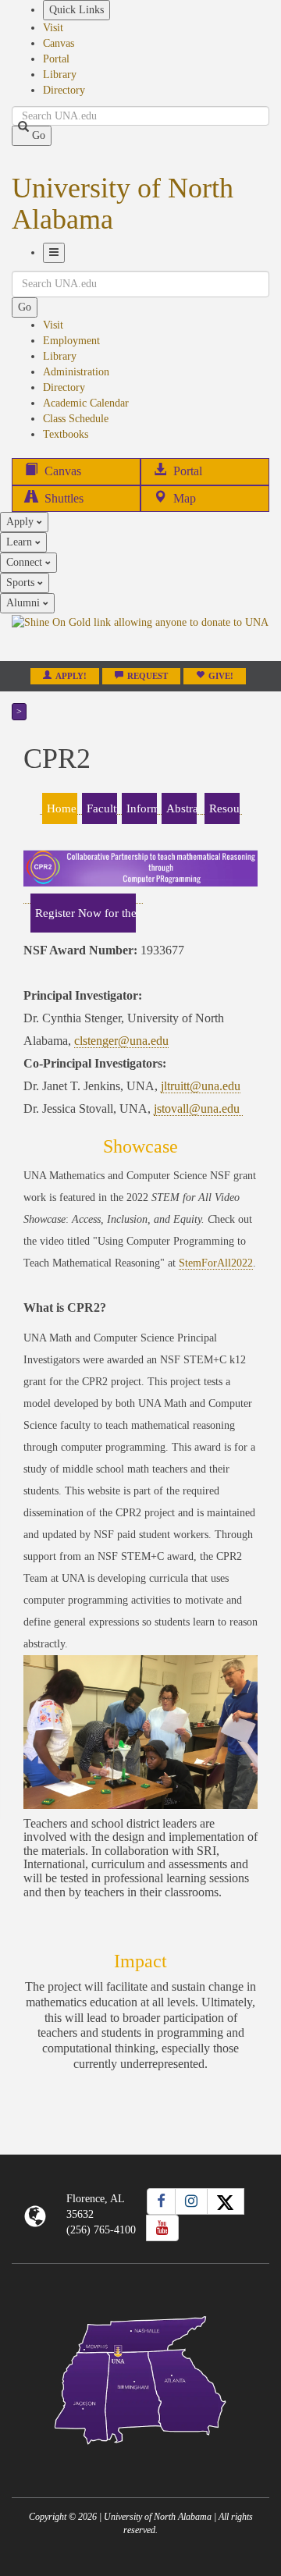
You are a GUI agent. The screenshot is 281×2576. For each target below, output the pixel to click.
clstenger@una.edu (121, 1041)
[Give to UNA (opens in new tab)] (140, 637)
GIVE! (221, 676)
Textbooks (66, 434)
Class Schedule (76, 419)
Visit (53, 28)
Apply (21, 522)
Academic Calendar (86, 403)
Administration (76, 372)
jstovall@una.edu (198, 1109)
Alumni (25, 603)
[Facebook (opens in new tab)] (161, 2201)
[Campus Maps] (140, 2377)
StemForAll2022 (216, 1263)
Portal (56, 59)
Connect (26, 562)
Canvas (59, 43)
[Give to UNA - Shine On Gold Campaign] (140, 2457)
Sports (22, 583)
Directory (64, 90)
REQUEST (148, 676)
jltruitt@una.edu (201, 1086)
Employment (71, 341)
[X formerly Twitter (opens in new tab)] (226, 2201)
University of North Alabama (123, 204)
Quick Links (76, 10)
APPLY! (71, 676)
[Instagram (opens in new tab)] (191, 2201)
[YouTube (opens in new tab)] (162, 2228)
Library (60, 75)
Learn (21, 542)
